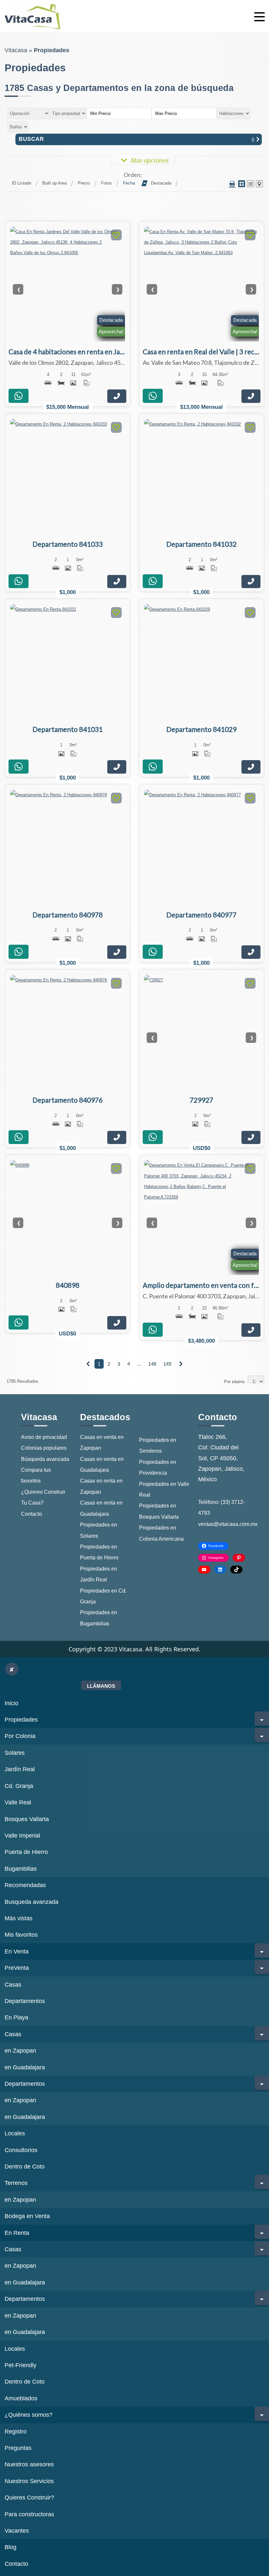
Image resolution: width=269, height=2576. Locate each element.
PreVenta (17, 1968)
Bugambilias (21, 1869)
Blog (10, 2547)
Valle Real (18, 1802)
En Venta (17, 1951)
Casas (13, 1985)
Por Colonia (20, 1736)
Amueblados (21, 2398)
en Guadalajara (25, 2067)
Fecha (129, 183)
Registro (16, 2432)
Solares (15, 1753)
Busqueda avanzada (31, 1902)
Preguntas (18, 2448)
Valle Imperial (22, 1836)
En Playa (16, 2017)
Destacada (161, 183)
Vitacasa (16, 50)
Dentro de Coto (25, 2167)
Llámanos (101, 1686)
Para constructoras (29, 2514)
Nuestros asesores (29, 2464)
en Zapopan (20, 2051)
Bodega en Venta (27, 2216)
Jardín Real (20, 1769)
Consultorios (21, 2150)
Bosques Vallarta (27, 1819)
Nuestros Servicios (29, 2481)
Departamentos (25, 2001)
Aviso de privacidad (44, 1437)
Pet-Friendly (21, 2365)
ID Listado (21, 183)
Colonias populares (44, 1448)
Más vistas (19, 1918)
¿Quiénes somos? (29, 2415)
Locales (15, 2133)
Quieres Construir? (29, 2498)
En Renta (17, 2233)
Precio (84, 183)
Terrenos (16, 2183)
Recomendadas (25, 1885)
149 (167, 1364)
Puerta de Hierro (26, 1852)
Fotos (106, 183)
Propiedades (21, 1720)
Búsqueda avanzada (45, 1459)
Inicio (11, 1703)
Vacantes (17, 2531)
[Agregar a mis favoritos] (116, 236)
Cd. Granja (19, 1786)
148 (152, 1364)
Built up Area (54, 183)
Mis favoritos (21, 1935)
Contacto (31, 1514)
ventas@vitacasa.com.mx (228, 1524)
